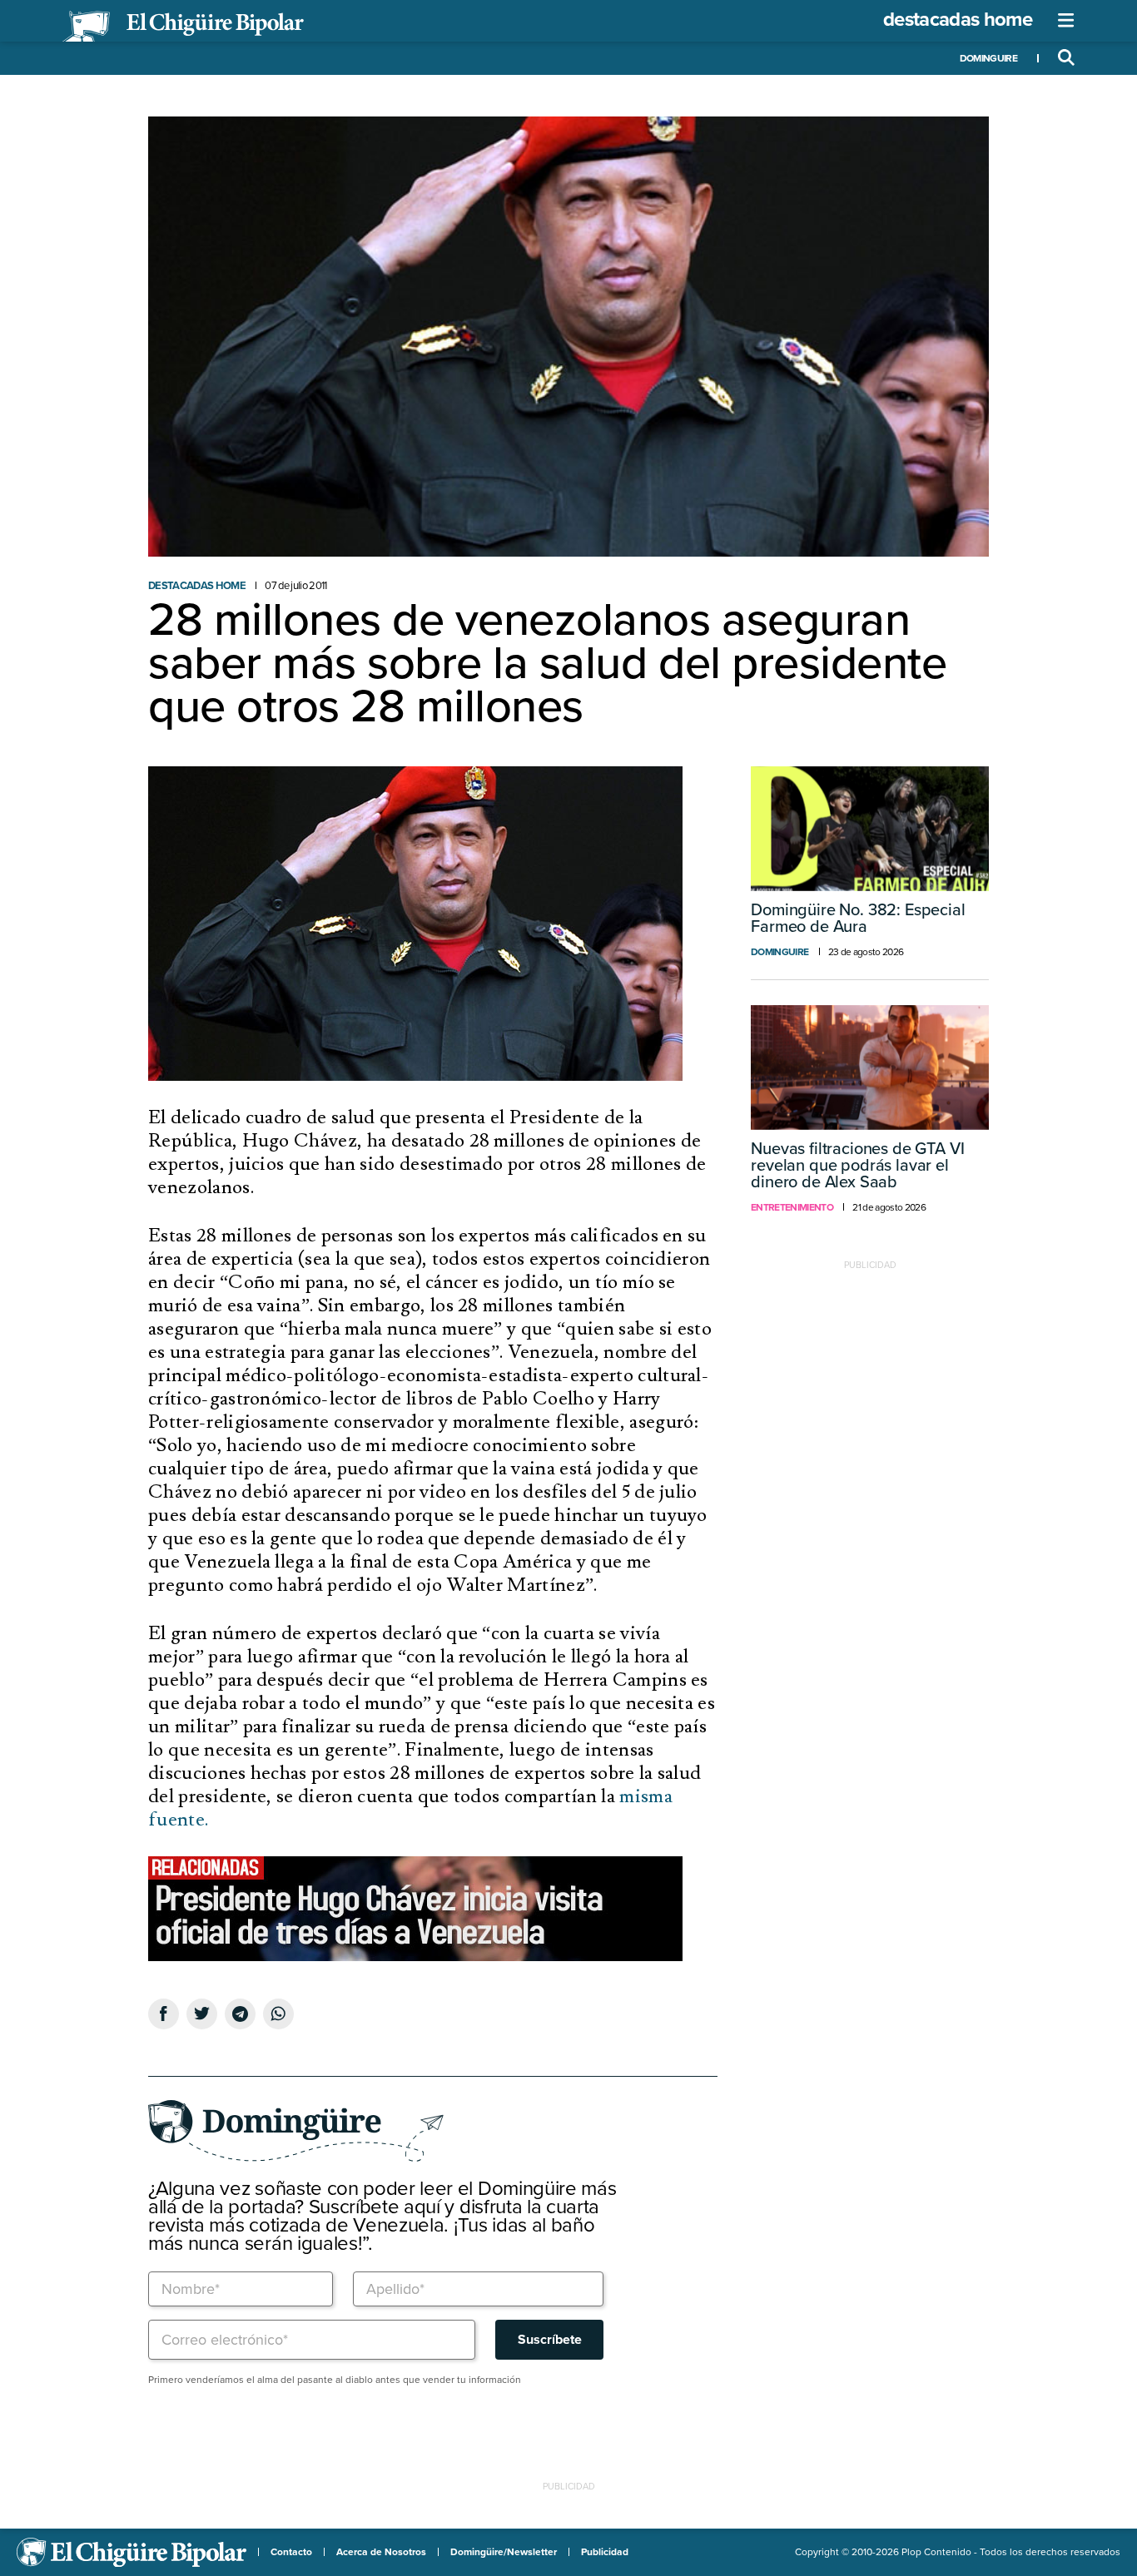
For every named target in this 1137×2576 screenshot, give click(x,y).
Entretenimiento (792, 1207)
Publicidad (605, 2552)
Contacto (291, 2552)
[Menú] (1066, 21)
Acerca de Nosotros (381, 2552)
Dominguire (988, 58)
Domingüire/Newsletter (504, 2552)
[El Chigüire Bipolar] (183, 27)
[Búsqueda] (1066, 58)
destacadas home (958, 20)
